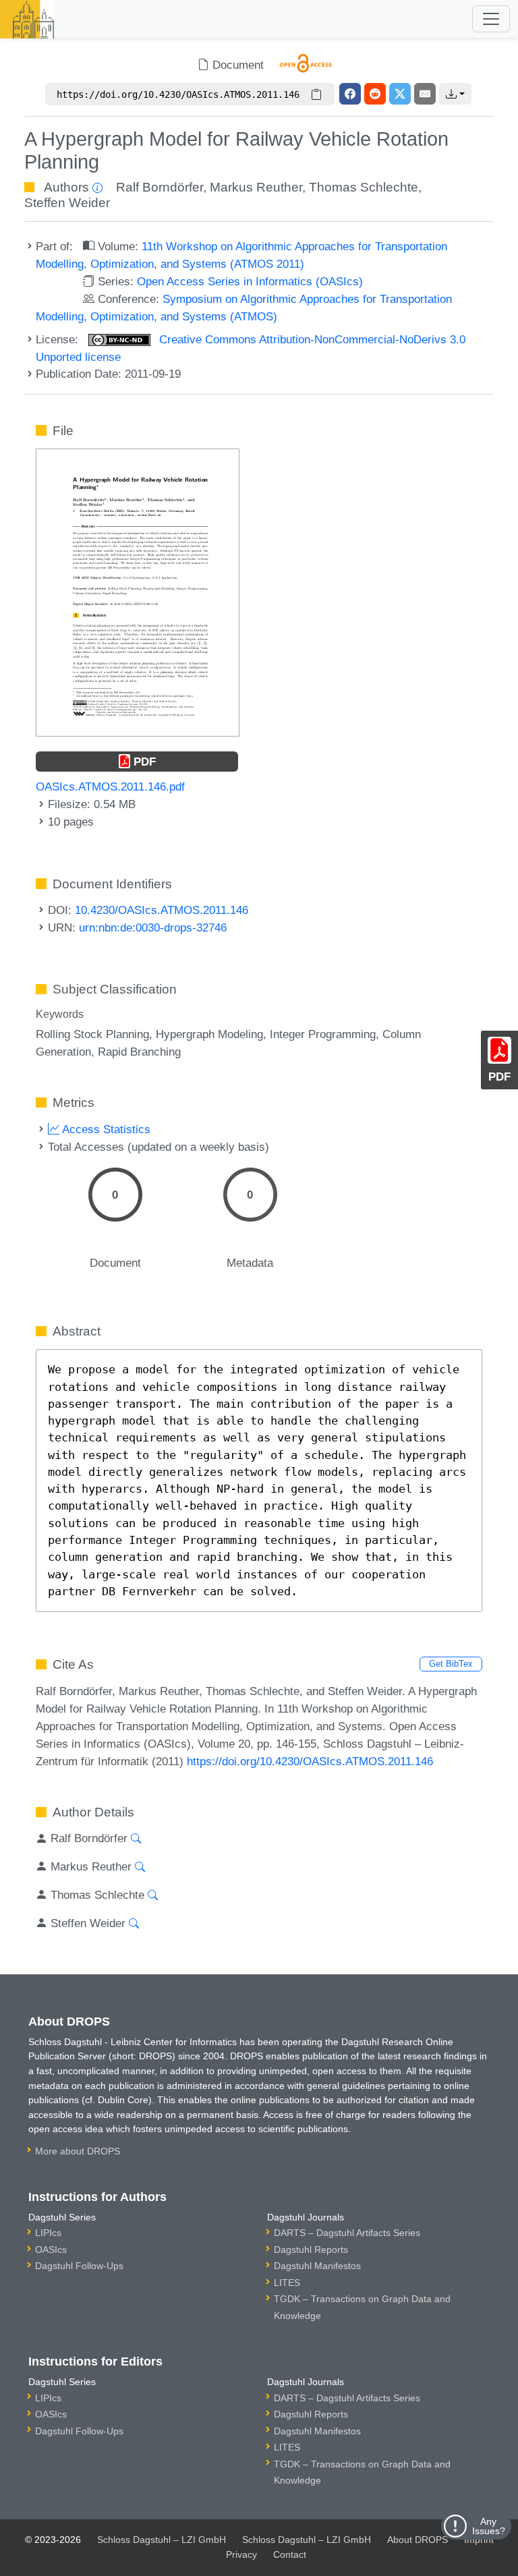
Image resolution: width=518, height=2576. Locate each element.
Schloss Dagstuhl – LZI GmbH (162, 2540)
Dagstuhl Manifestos (317, 2266)
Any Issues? (489, 2526)
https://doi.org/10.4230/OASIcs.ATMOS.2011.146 (310, 1761)
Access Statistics (105, 1129)
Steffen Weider (67, 203)
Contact (290, 2554)
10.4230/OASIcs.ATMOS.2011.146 (162, 910)
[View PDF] (138, 592)
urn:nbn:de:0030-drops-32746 (153, 927)
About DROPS (418, 2540)
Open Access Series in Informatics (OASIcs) (250, 281)
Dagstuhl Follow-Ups (79, 2266)
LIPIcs (48, 2233)
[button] (455, 94)
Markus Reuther (256, 187)
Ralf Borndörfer (160, 187)
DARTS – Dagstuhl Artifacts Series (347, 2233)
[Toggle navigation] (491, 19)
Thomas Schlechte (364, 187)
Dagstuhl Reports (311, 2250)
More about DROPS (78, 2151)
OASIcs (51, 2250)
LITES (287, 2283)
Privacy (241, 2554)
